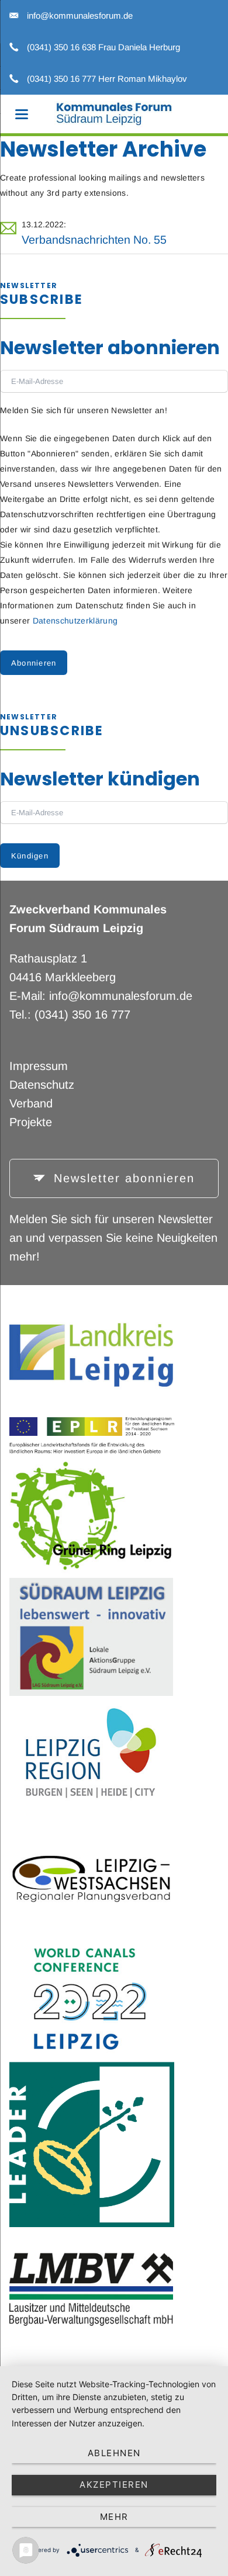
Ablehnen (114, 2453)
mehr (114, 2517)
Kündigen (30, 856)
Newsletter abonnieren (122, 1178)
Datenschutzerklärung (75, 621)
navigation (22, 114)
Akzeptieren (114, 2485)
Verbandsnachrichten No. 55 (94, 240)
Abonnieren (34, 663)
